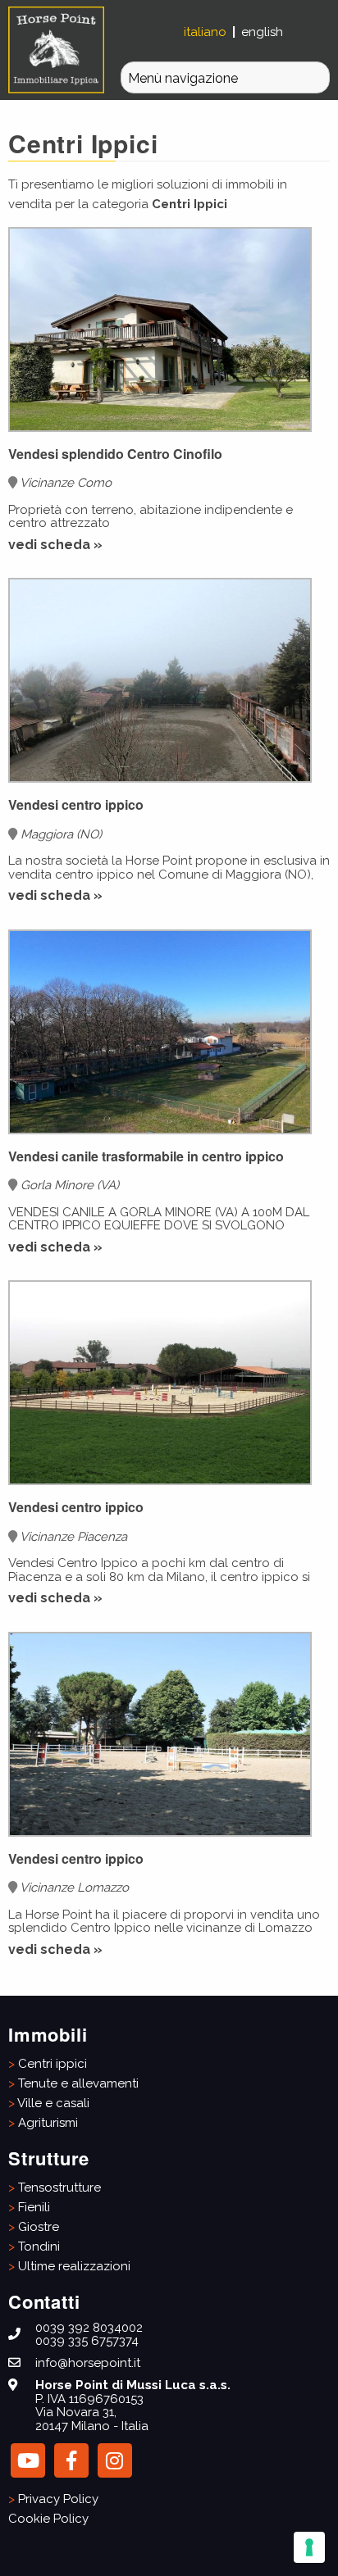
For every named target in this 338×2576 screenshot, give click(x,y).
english (262, 32)
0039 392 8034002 (89, 2328)
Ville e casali (53, 2103)
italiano (207, 32)
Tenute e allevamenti (78, 2083)
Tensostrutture (59, 2188)
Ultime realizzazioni (74, 2266)
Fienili (34, 2207)
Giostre (39, 2227)
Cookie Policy (48, 2519)
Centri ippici (53, 2064)
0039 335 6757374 (87, 2341)
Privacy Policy (58, 2499)
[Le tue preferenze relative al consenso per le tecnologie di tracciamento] (309, 2547)
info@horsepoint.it (88, 2363)
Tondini (39, 2247)
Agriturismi (48, 2123)
